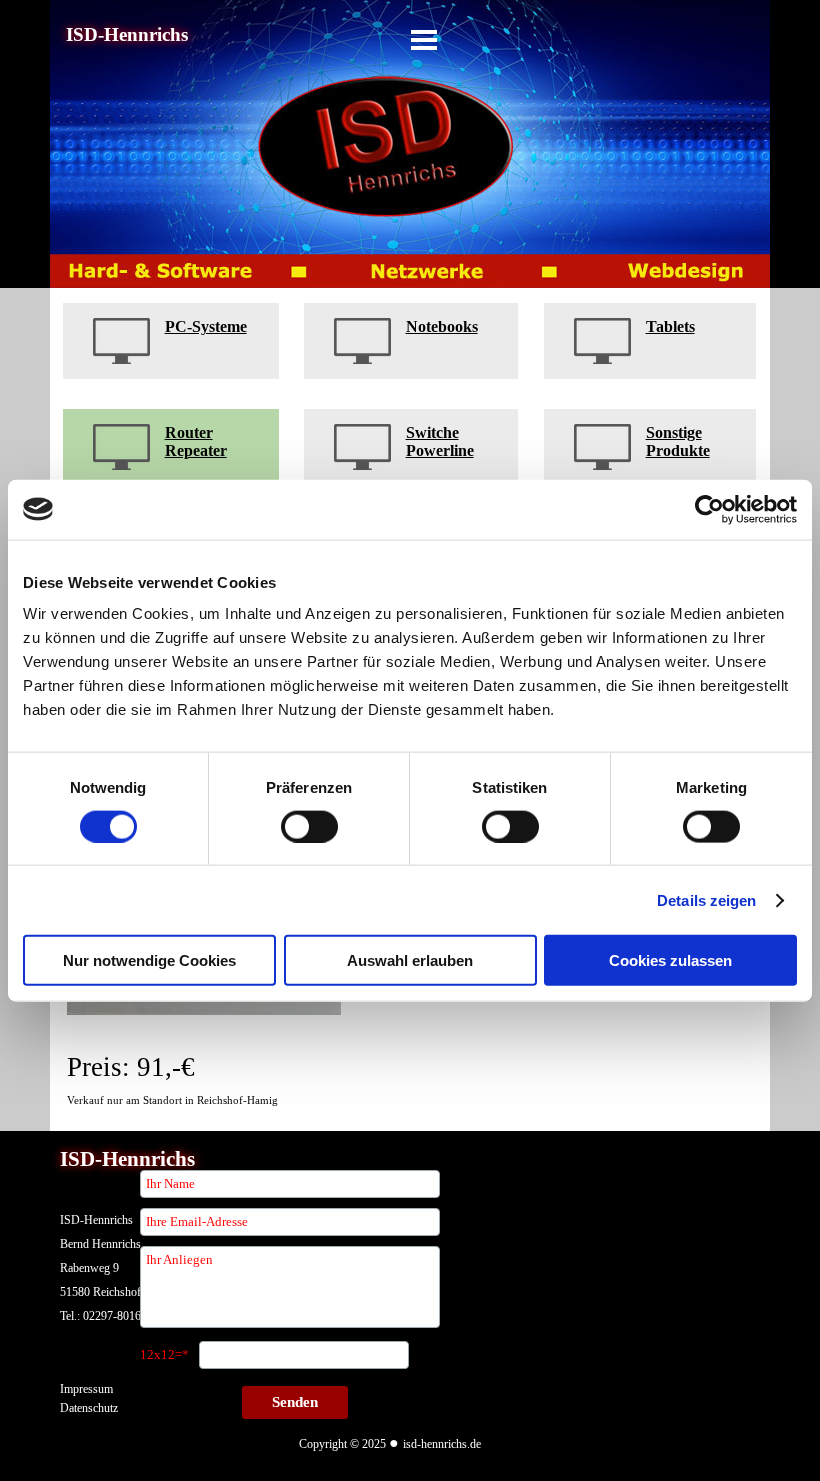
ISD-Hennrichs (127, 34)
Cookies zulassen (670, 960)
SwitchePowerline (440, 441)
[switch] (309, 826)
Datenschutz (89, 1408)
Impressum (86, 1389)
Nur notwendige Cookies (149, 960)
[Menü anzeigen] (424, 40)
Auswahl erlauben (410, 960)
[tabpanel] (171, 341)
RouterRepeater (196, 441)
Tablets (670, 326)
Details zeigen (706, 899)
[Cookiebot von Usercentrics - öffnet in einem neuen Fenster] (709, 509)
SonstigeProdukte (678, 441)
